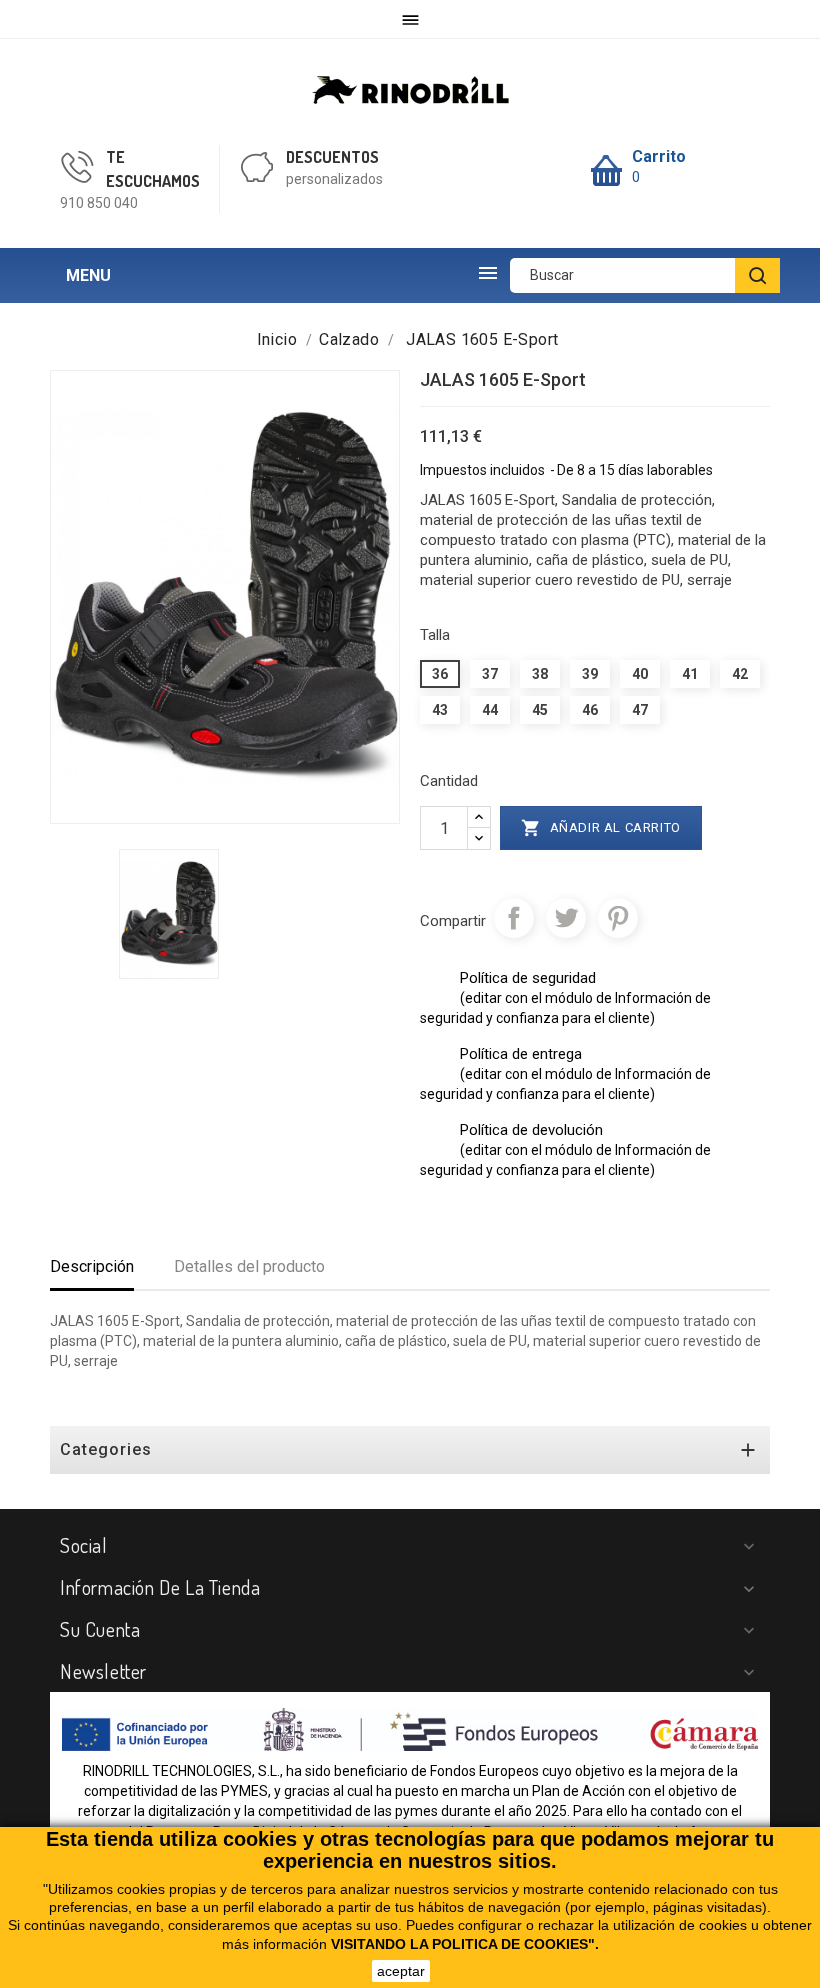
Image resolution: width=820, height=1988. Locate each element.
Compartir (514, 918)
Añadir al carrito (601, 828)
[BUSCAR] (757, 275)
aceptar (401, 1971)
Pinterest (618, 918)
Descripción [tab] (92, 1266)
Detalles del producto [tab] (249, 1266)
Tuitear (566, 918)
